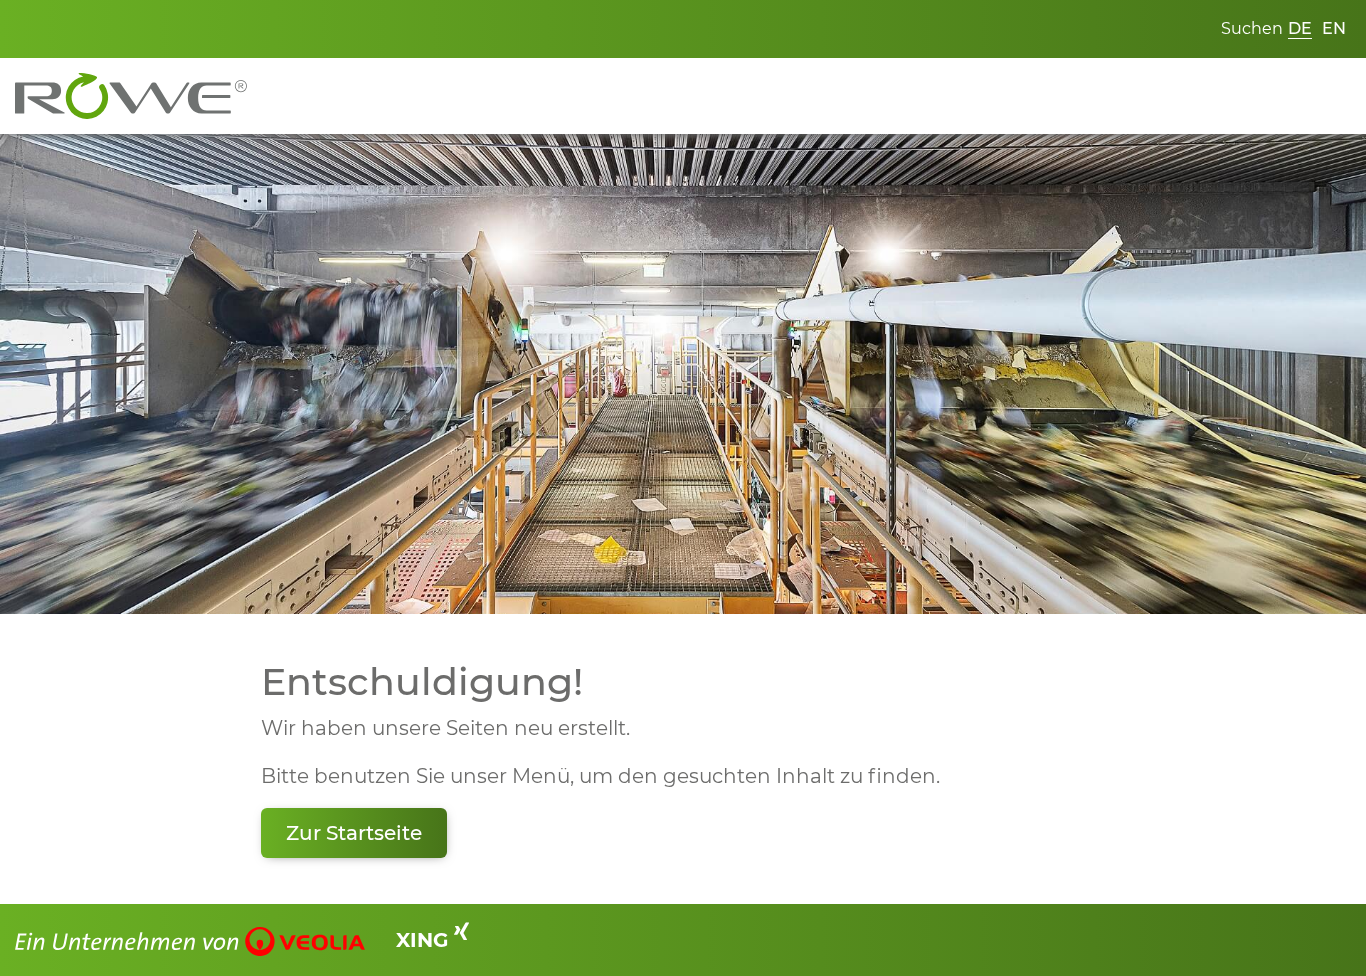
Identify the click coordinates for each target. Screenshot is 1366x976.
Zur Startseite (354, 833)
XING (425, 940)
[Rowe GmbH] (131, 94)
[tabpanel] (683, 374)
